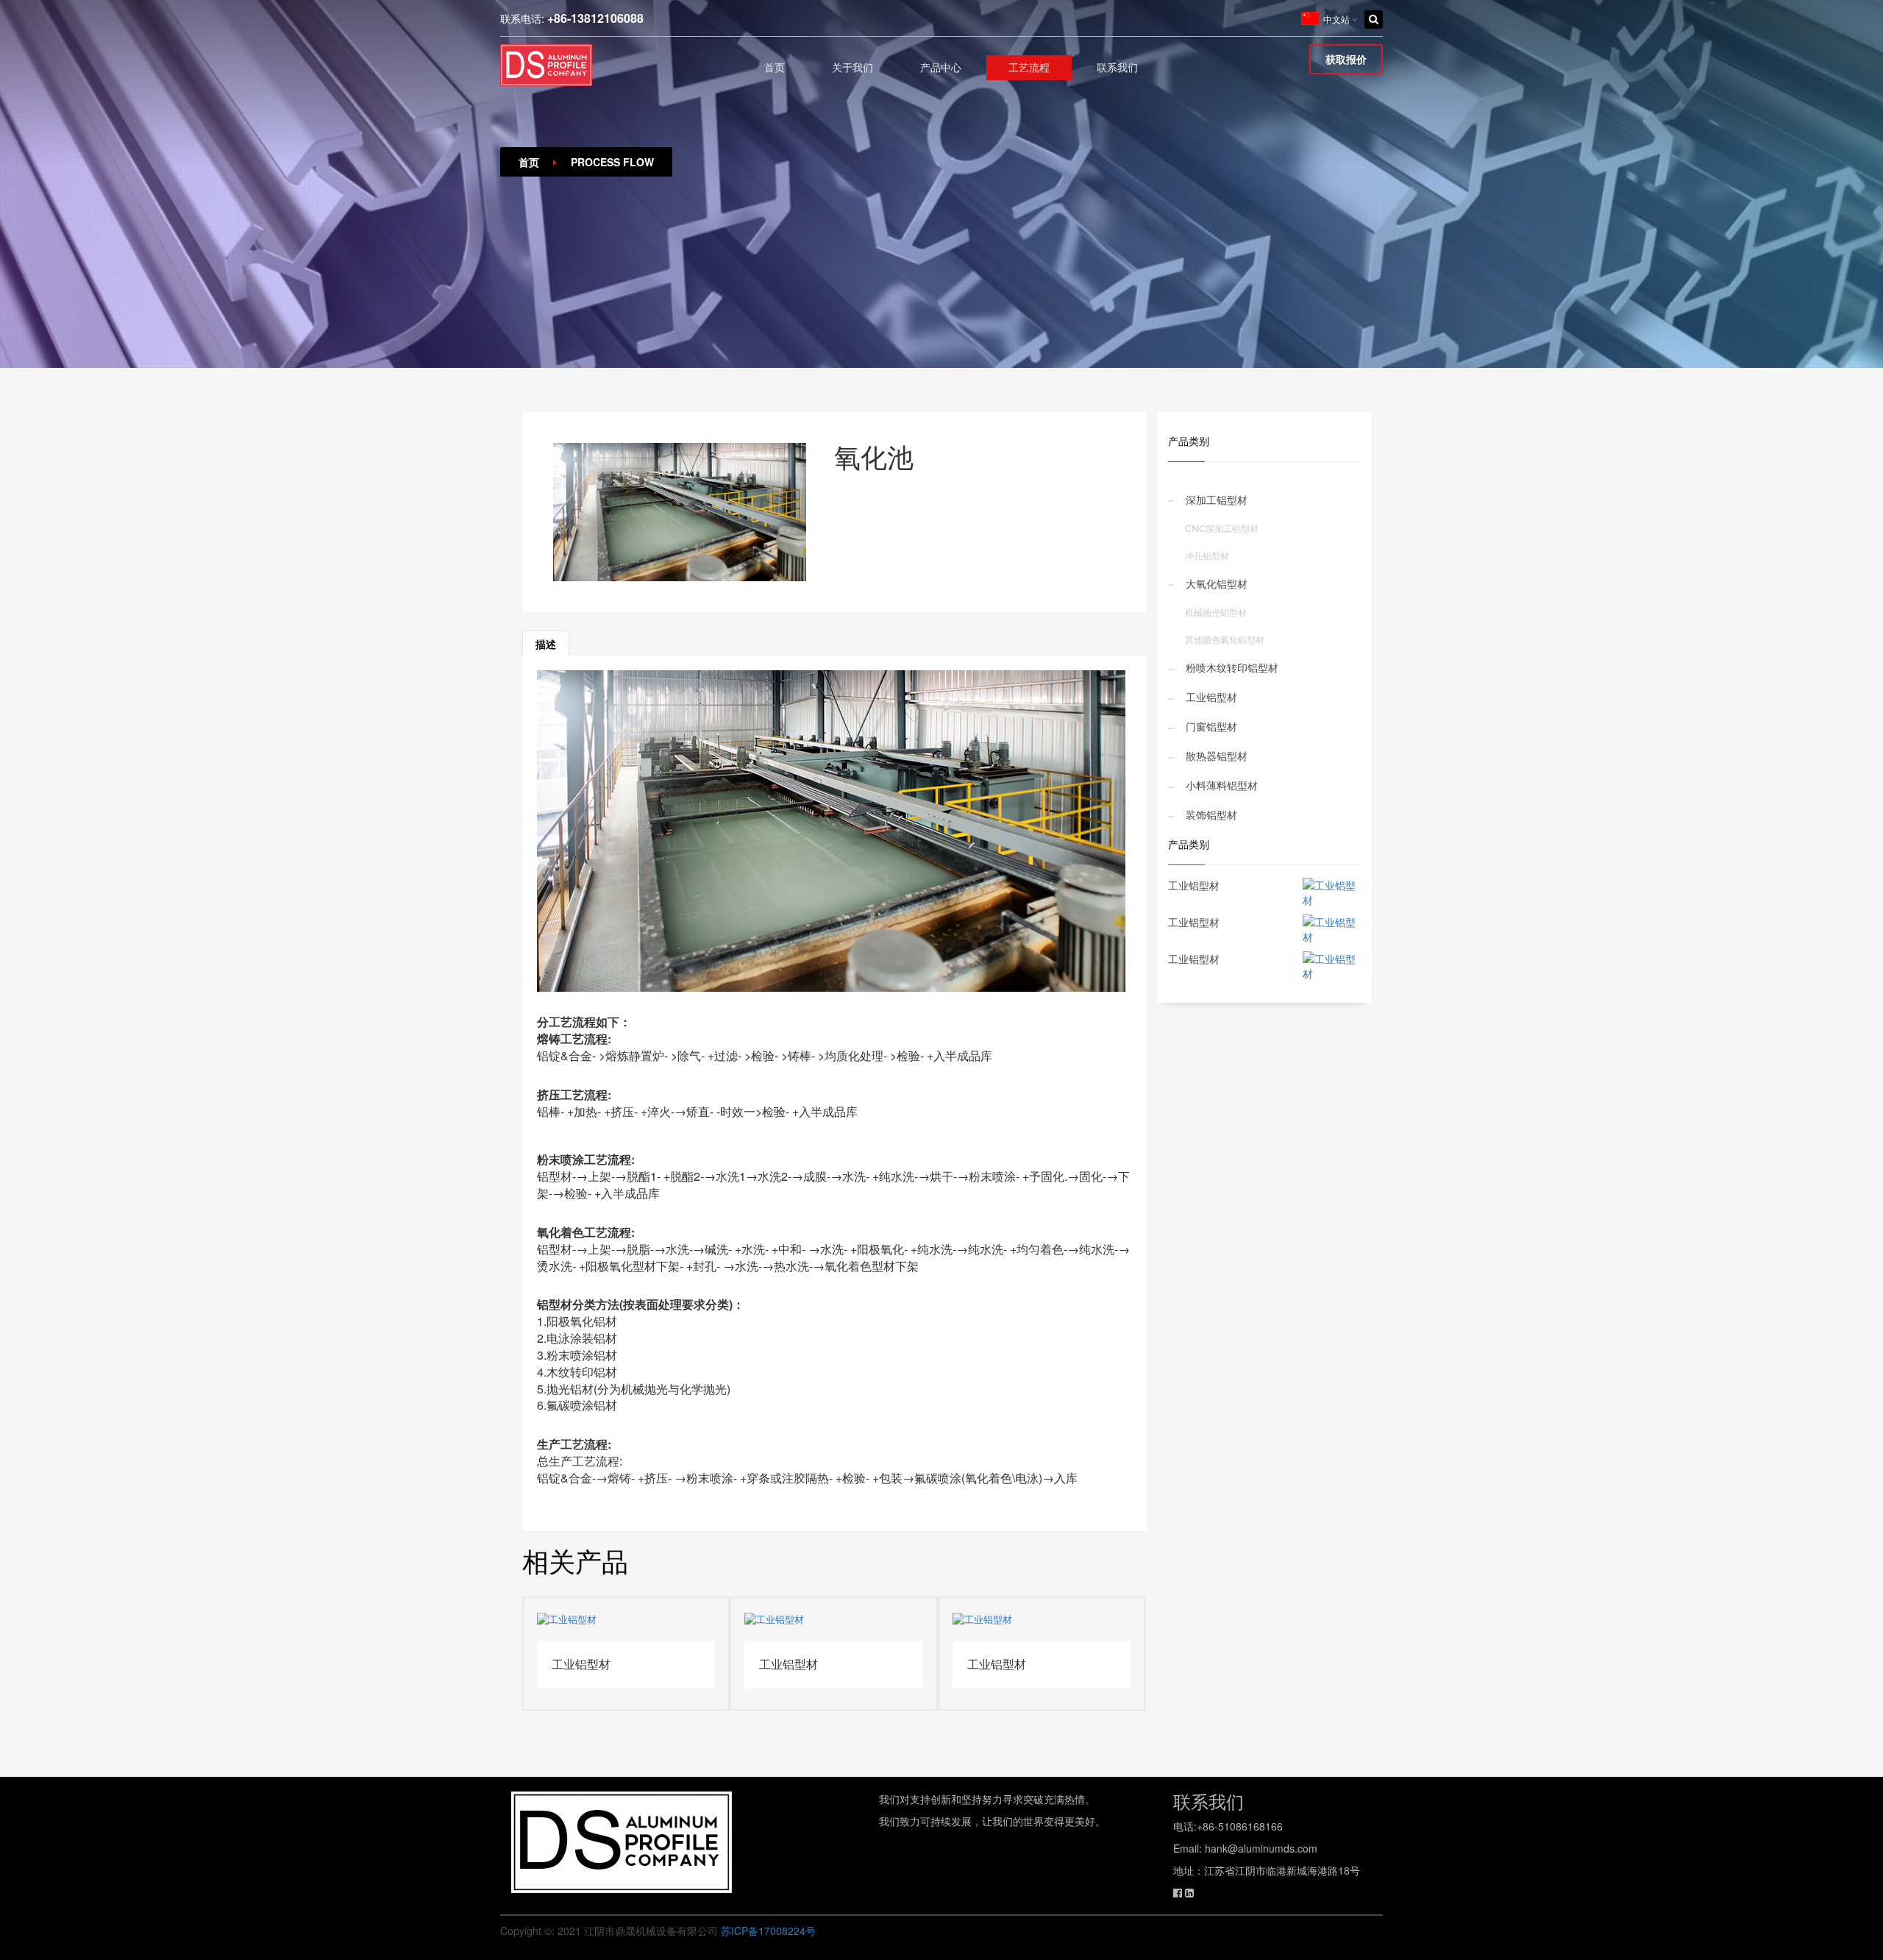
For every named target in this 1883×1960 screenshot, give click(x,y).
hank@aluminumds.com (1261, 1848)
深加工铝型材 (1217, 500)
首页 (775, 68)
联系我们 (1117, 68)
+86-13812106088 (595, 18)
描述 (546, 644)
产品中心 (941, 68)
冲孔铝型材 (1207, 556)
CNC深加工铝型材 (1222, 529)
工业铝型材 (1211, 697)
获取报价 (1346, 59)
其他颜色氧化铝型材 (1225, 640)
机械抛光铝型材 (1216, 612)
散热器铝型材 (1217, 756)
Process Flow (612, 162)
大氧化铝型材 (1217, 584)
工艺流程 (1029, 68)
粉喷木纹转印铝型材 (1232, 668)
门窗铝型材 (1211, 727)
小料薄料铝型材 (1222, 786)
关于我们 (852, 68)
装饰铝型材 (1211, 815)
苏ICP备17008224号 (768, 1931)
